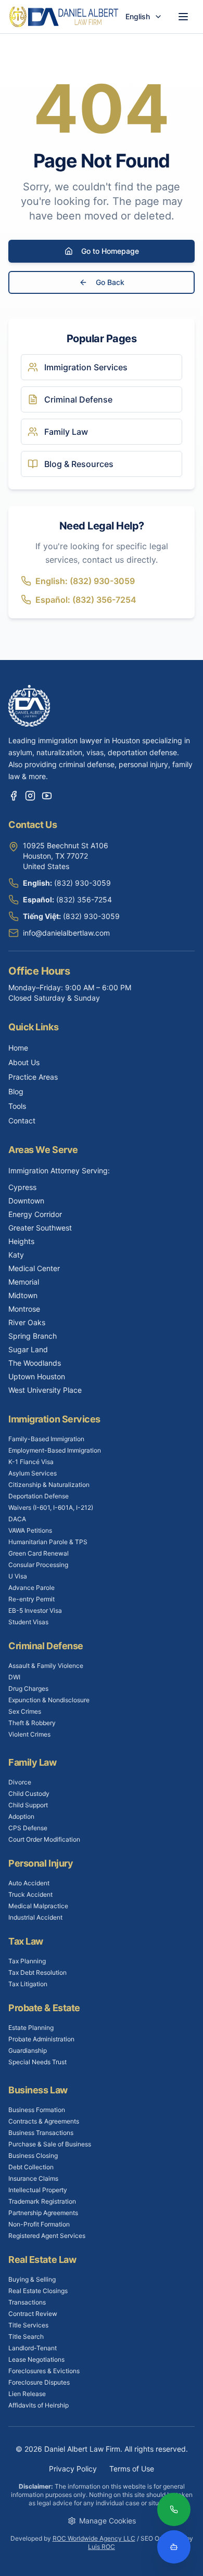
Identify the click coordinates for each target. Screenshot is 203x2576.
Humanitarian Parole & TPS (48, 1542)
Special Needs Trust (37, 2062)
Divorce (20, 1782)
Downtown (26, 1201)
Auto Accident (29, 1883)
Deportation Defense (39, 1496)
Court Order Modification (44, 1839)
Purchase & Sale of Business (50, 2144)
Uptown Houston (37, 1376)
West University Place (45, 1390)
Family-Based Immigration (46, 1439)
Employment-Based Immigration (55, 1450)
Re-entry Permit (31, 1599)
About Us (24, 1062)
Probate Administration (41, 2039)
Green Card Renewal (39, 1553)
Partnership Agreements (43, 2213)
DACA (17, 1519)
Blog (16, 1091)
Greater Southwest (40, 1228)
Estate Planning (31, 2028)
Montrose (24, 1309)
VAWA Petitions (30, 1530)
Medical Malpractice (38, 1906)
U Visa (18, 1576)
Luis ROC (102, 2547)
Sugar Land (28, 1349)
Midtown (23, 1295)
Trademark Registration (42, 2201)
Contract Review (33, 2314)
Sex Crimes (25, 1711)
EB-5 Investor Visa (35, 1610)
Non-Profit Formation (39, 2224)
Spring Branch (33, 1336)
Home (18, 1048)
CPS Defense (28, 1828)
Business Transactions (41, 2133)
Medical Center (34, 1268)
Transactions (27, 2302)
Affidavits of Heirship (39, 2405)
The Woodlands (35, 1363)
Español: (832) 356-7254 (86, 600)
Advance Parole (31, 1588)
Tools (17, 1106)
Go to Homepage (110, 251)
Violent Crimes (29, 1734)
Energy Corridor (35, 1214)
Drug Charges (28, 1688)
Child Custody (29, 1794)
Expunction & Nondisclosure (49, 1700)
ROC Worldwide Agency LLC (94, 2538)
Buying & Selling (32, 2279)
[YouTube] (47, 796)
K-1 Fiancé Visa (31, 1462)
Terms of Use (132, 2469)
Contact (22, 1121)
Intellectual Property (38, 2190)
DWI (14, 1677)
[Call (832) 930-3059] (174, 2510)
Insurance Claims (33, 2178)
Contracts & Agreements (44, 2121)
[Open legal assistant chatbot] (174, 2547)
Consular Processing (38, 1565)
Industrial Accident (35, 1917)
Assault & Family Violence (46, 1666)
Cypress (22, 1187)
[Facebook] (14, 796)
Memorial (24, 1282)
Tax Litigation (28, 1984)
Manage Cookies (107, 2521)
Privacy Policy (73, 2469)
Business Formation (37, 2110)
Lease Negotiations (36, 2359)
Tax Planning (27, 1961)
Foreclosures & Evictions (44, 2371)
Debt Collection (31, 2167)
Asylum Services (33, 1473)
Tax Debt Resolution (37, 1972)
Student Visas (28, 1622)
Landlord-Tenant (33, 2348)
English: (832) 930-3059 (85, 581)
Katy (16, 1255)
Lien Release (27, 2394)
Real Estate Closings (38, 2291)
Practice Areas (33, 1077)
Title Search (26, 2336)
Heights (21, 1241)
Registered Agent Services (47, 2236)
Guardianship (28, 2050)
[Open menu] (183, 17)
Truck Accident (30, 1894)
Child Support (28, 1805)
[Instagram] (30, 796)
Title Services (28, 2325)
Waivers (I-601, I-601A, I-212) (51, 1507)
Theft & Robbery (32, 1723)
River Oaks (27, 1322)
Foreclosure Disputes (39, 2382)
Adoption (21, 1816)
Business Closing (33, 2156)
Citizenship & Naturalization (49, 1485)
